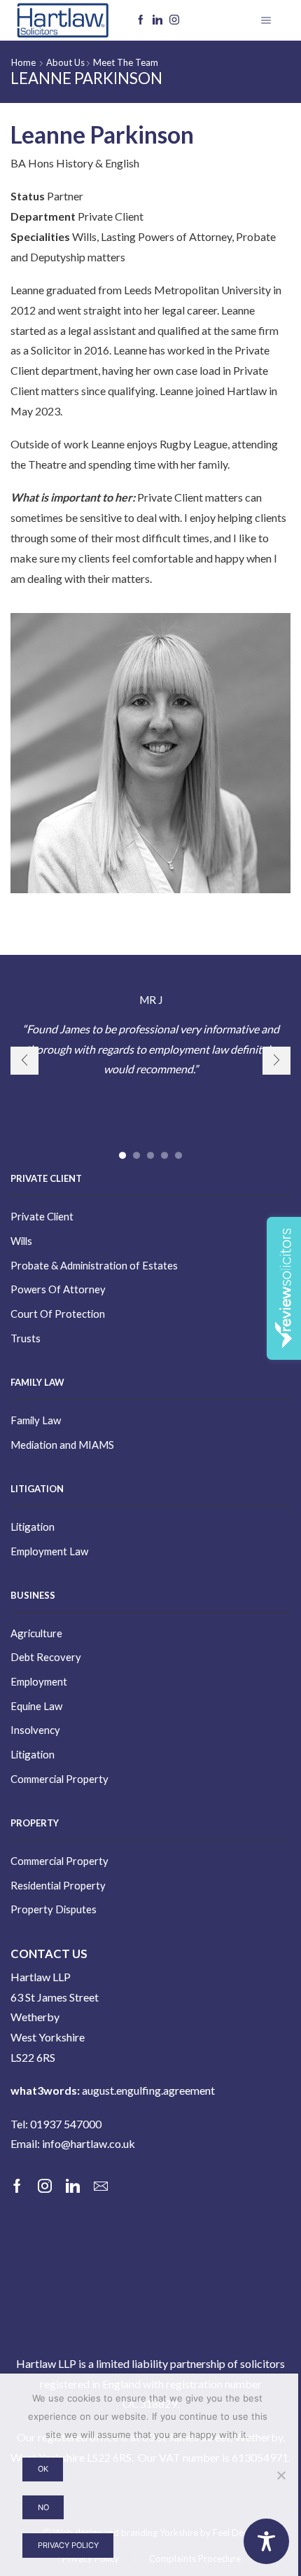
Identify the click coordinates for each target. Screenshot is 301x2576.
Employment (39, 1681)
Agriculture (36, 1633)
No (43, 2507)
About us (65, 62)
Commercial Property (59, 1779)
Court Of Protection (58, 1314)
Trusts (26, 1338)
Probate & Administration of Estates (94, 1265)
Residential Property (58, 1885)
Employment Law (49, 1551)
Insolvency (35, 1730)
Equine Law (36, 1706)
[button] (122, 1155)
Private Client (42, 1216)
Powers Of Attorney (58, 1289)
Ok (43, 2469)
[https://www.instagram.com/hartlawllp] (174, 20)
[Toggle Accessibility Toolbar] (266, 2541)
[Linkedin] (157, 20)
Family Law (36, 1420)
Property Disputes (54, 1909)
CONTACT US (49, 1954)
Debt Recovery (46, 1657)
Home (23, 62)
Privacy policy (68, 2545)
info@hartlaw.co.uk (89, 2143)
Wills (21, 1241)
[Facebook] (141, 20)
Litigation (33, 1527)
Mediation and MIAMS (62, 1445)
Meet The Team (126, 62)
